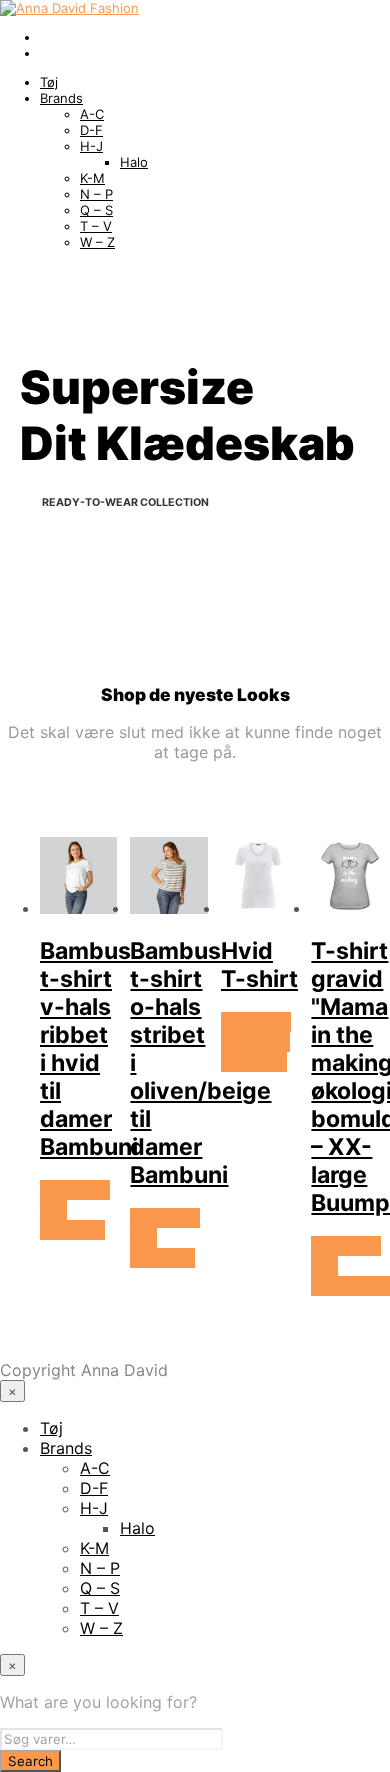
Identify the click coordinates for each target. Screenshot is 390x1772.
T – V (96, 226)
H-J (91, 146)
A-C (92, 114)
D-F (91, 130)
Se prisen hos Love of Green (256, 1042)
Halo (134, 162)
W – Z (97, 242)
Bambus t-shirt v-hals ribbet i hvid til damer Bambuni (89, 1049)
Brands (61, 98)
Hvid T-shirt (259, 965)
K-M (92, 178)
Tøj (49, 82)
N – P (96, 194)
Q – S (96, 210)
